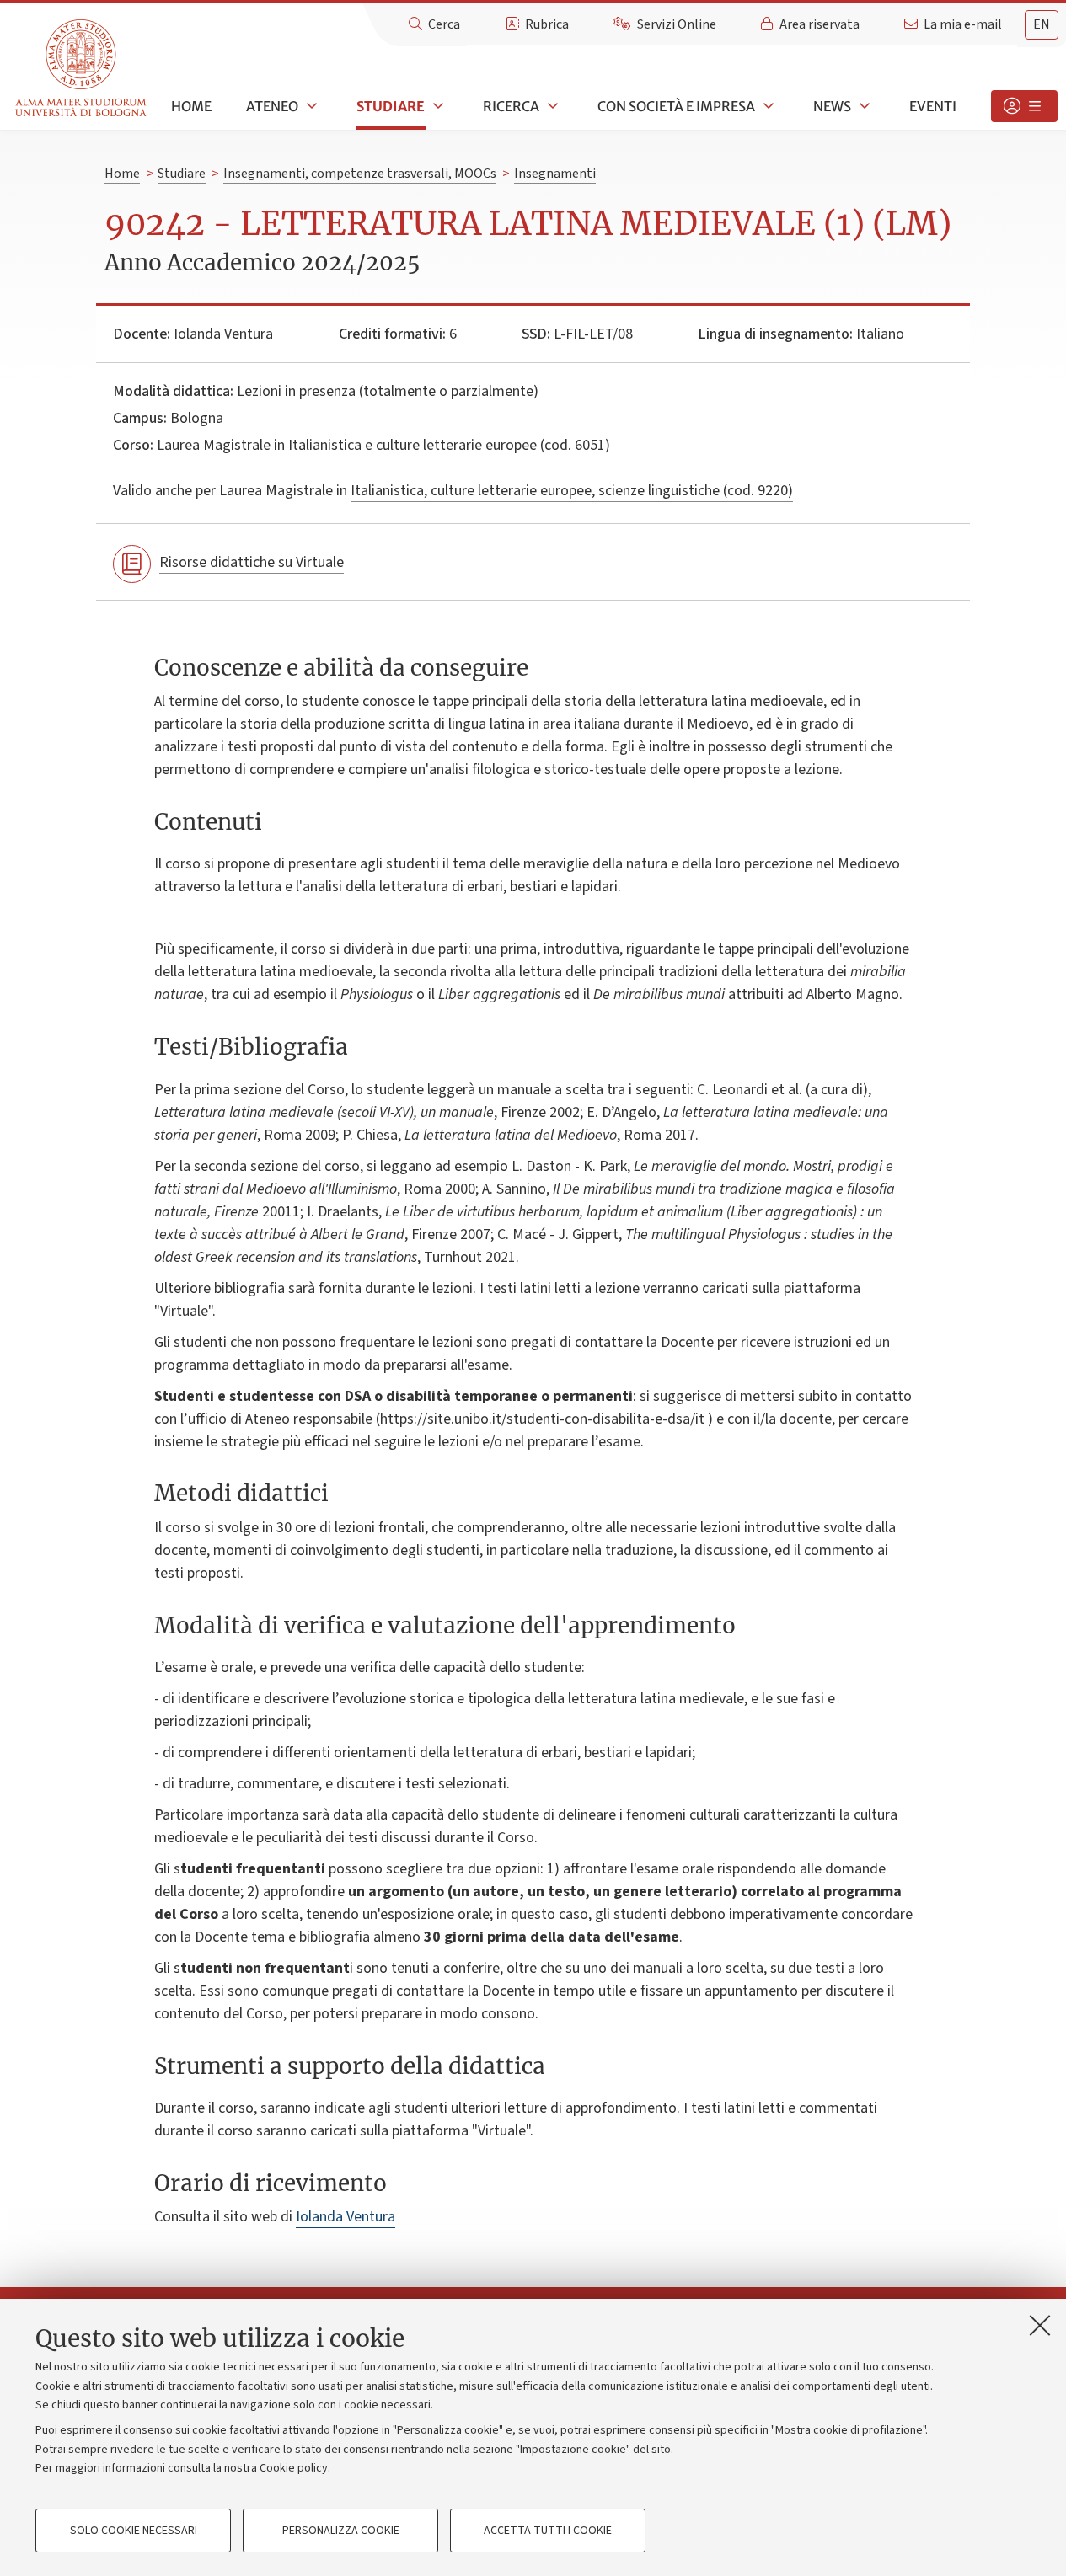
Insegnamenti (555, 174)
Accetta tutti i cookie (548, 2531)
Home (191, 106)
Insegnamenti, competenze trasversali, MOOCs (360, 174)
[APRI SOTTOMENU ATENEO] (310, 106)
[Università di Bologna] (82, 69)
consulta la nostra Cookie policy (248, 2468)
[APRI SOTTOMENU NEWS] (863, 106)
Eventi (933, 106)
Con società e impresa (676, 106)
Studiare (391, 106)
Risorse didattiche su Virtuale (252, 562)
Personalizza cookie (341, 2531)
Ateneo (272, 106)
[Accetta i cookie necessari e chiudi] (1040, 2325)
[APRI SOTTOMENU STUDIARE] (437, 106)
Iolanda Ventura (223, 334)
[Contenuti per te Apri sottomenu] (1024, 106)
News (832, 106)
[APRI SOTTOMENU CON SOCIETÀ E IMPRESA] (767, 106)
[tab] (1042, 25)
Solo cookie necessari (134, 2531)
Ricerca (511, 106)
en (1042, 24)
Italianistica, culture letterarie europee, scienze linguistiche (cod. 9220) (572, 491)
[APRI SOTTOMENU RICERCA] (551, 106)
